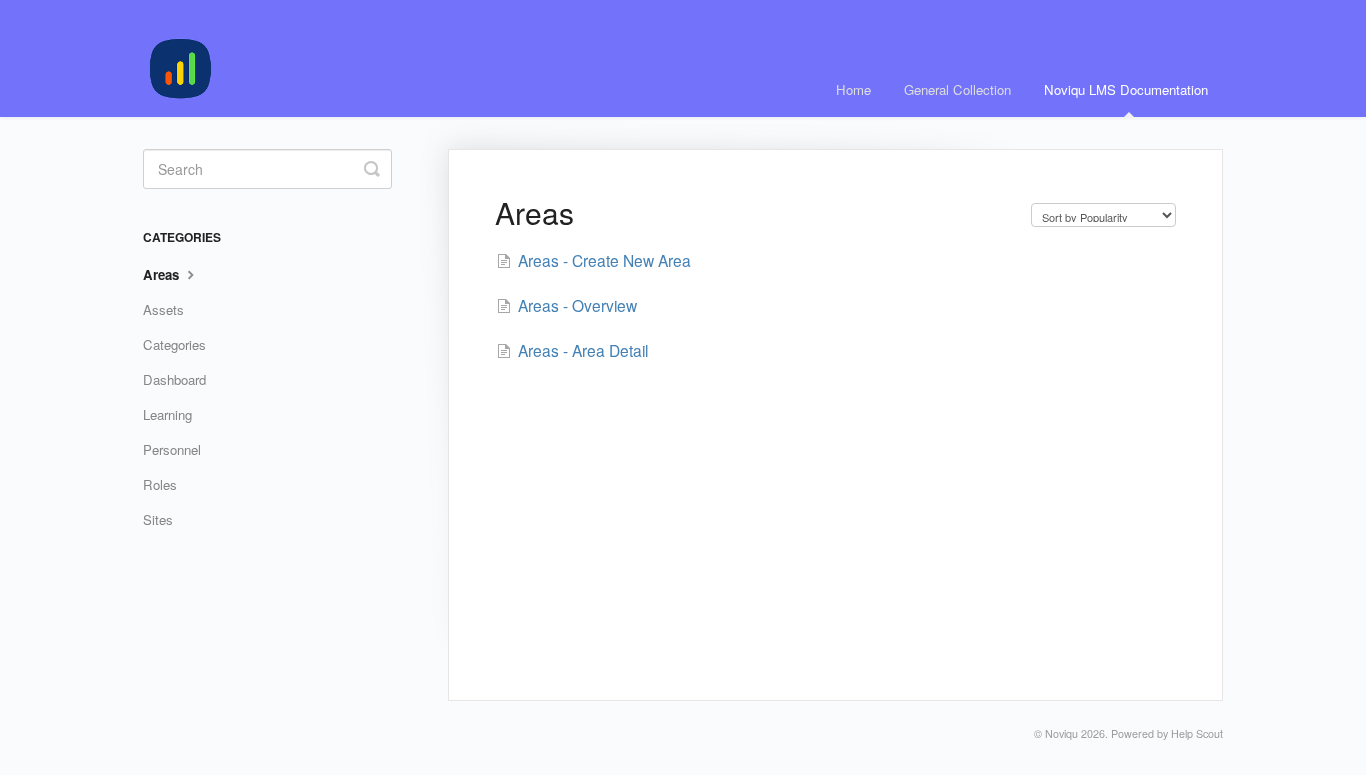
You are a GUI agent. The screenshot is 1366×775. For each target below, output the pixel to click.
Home (853, 89)
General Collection (957, 89)
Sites (158, 519)
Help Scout (1197, 733)
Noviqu (1061, 733)
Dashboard (174, 379)
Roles (160, 484)
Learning (167, 414)
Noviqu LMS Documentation (1126, 89)
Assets (163, 309)
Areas (163, 274)
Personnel (172, 449)
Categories (174, 344)
